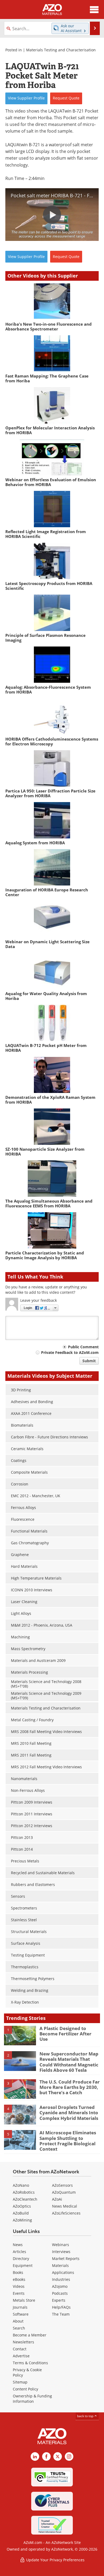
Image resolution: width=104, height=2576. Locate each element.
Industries (61, 2279)
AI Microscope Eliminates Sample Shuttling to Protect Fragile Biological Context (68, 2141)
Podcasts (60, 2293)
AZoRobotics (24, 2192)
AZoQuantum (64, 2192)
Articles (19, 2252)
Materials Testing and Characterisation (61, 50)
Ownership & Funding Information (32, 2399)
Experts (59, 2300)
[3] (20, 2089)
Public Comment (83, 1347)
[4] (20, 2114)
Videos (19, 2286)
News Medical (65, 2206)
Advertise (21, 2356)
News (18, 2245)
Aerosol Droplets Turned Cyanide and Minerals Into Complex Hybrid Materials (69, 2113)
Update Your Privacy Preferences (55, 2560)
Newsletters (23, 2342)
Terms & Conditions (30, 2363)
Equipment (23, 2265)
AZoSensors (62, 2185)
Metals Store (24, 2300)
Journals (20, 2307)
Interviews (61, 2252)
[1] (20, 2035)
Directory (21, 2259)
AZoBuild (21, 2213)
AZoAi (57, 2199)
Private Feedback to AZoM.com (70, 1352)
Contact (20, 2349)
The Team (61, 2314)
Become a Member (30, 2335)
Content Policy (25, 2389)
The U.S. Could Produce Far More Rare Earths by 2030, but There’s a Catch (70, 2087)
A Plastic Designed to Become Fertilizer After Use (65, 2034)
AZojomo (60, 2286)
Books (18, 2272)
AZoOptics (22, 2206)
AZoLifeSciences (66, 2213)
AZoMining (22, 2220)
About (18, 2321)
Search (19, 2328)
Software (21, 2314)
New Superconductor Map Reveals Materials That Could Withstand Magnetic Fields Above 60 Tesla (69, 2062)
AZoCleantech (25, 2199)
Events (19, 2293)
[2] (20, 2061)
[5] (20, 2140)
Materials (60, 2265)
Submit (89, 1361)
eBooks (19, 2279)
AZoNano (21, 2185)
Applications (63, 2272)
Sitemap (20, 2382)
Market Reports (66, 2259)
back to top (86, 2416)
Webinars (61, 2245)
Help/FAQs (61, 2307)
